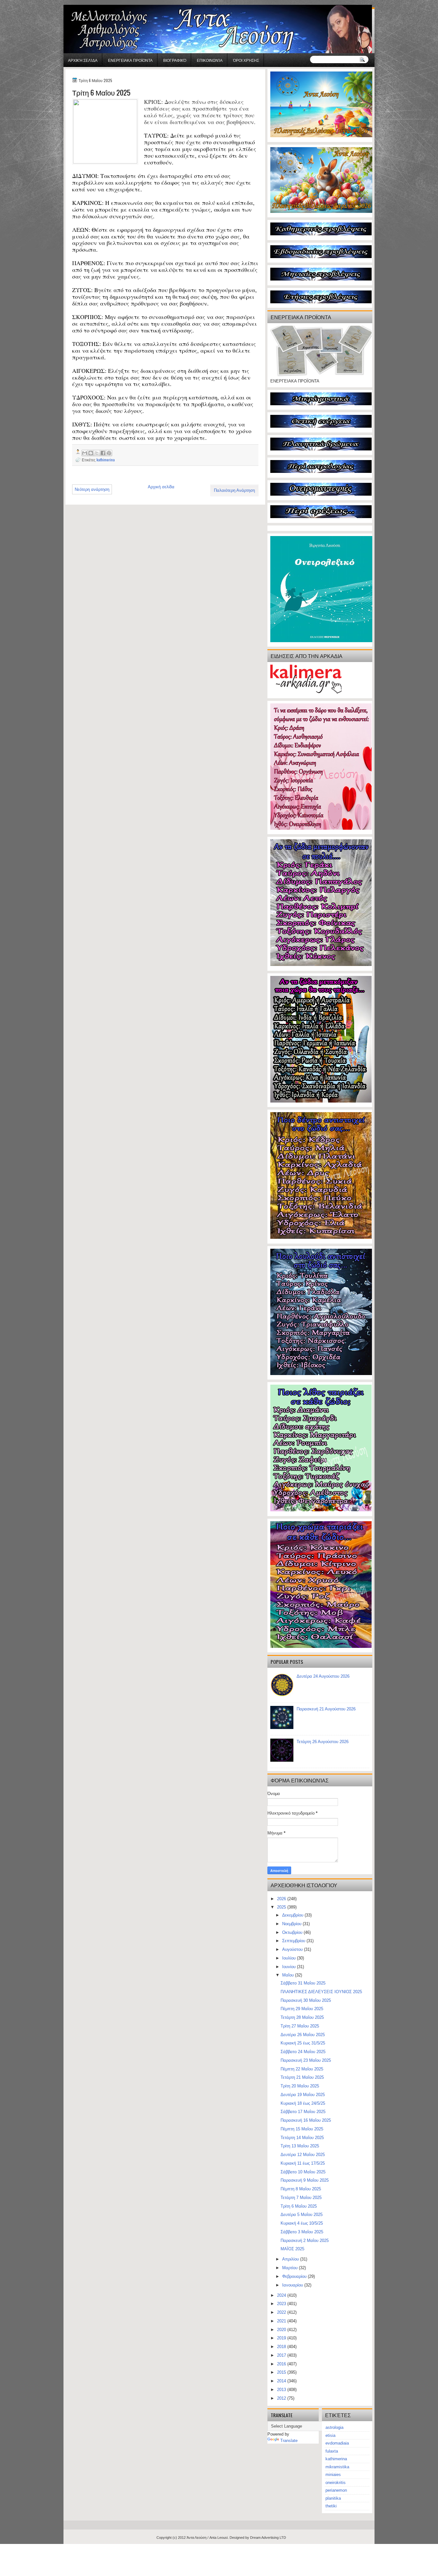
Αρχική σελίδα (83, 60)
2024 (282, 2295)
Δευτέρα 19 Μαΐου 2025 (303, 2095)
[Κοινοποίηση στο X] (97, 453)
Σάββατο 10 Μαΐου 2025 (303, 2172)
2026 (282, 1899)
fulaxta (332, 2451)
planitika (333, 2498)
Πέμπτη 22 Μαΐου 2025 (302, 2069)
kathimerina (106, 460)
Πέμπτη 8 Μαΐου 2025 (301, 2189)
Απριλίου (291, 2259)
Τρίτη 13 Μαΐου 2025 (300, 2146)
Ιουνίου (290, 1967)
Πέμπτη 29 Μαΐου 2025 (302, 2009)
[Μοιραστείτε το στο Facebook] (103, 453)
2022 (282, 2312)
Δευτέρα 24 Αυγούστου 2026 (323, 1676)
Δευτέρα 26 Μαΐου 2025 (303, 2035)
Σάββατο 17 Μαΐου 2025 (303, 2112)
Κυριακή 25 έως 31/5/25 (303, 2043)
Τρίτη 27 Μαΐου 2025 (300, 2026)
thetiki (331, 2506)
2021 (282, 2321)
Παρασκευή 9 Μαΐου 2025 (305, 2180)
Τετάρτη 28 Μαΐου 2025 (302, 2017)
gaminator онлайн (94, 3)
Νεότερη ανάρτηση (92, 489)
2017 (282, 2355)
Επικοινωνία (210, 60)
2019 (282, 2338)
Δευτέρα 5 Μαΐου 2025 (302, 2215)
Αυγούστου (293, 1949)
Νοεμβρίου (292, 1924)
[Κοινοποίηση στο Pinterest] (109, 453)
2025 (282, 1907)
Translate (289, 2441)
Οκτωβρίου (293, 1932)
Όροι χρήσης (246, 60)
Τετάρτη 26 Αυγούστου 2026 (323, 1742)
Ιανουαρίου (293, 2285)
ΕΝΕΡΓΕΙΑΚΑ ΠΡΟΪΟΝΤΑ (130, 60)
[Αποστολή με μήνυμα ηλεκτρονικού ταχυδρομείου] (85, 453)
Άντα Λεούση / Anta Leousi (207, 2538)
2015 (282, 2372)
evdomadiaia (337, 2443)
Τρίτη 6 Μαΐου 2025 (299, 2206)
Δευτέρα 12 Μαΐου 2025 (303, 2155)
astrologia (334, 2427)
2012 (282, 2398)
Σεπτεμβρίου (294, 1941)
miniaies (333, 2475)
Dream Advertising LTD (268, 2538)
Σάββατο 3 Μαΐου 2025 (302, 2232)
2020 (282, 2330)
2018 (282, 2347)
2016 (282, 2364)
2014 (282, 2381)
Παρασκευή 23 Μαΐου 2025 (306, 2060)
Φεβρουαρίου (295, 2276)
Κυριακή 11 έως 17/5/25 (303, 2163)
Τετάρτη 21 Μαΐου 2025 (302, 2077)
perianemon (336, 2490)
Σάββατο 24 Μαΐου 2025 (303, 2052)
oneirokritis (336, 2483)
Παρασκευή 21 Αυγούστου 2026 (326, 1709)
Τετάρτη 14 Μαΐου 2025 (302, 2138)
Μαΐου (289, 1975)
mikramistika (337, 2467)
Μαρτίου (291, 2268)
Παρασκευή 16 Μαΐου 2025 (306, 2120)
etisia (330, 2435)
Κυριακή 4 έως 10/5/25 (302, 2223)
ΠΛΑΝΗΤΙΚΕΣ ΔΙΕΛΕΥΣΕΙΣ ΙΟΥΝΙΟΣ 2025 (321, 1992)
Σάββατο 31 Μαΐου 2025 (303, 1983)
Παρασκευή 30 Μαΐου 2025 (306, 2000)
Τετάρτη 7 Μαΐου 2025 (301, 2198)
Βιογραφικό (175, 60)
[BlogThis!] (91, 453)
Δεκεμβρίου (293, 1915)
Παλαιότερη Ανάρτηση (234, 490)
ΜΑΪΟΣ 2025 (292, 2249)
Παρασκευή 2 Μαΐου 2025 (305, 2240)
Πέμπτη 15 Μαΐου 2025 (302, 2129)
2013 (282, 2390)
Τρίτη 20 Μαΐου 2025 (300, 2086)
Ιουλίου (290, 1958)
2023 (282, 2304)
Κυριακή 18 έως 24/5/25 (303, 2103)
